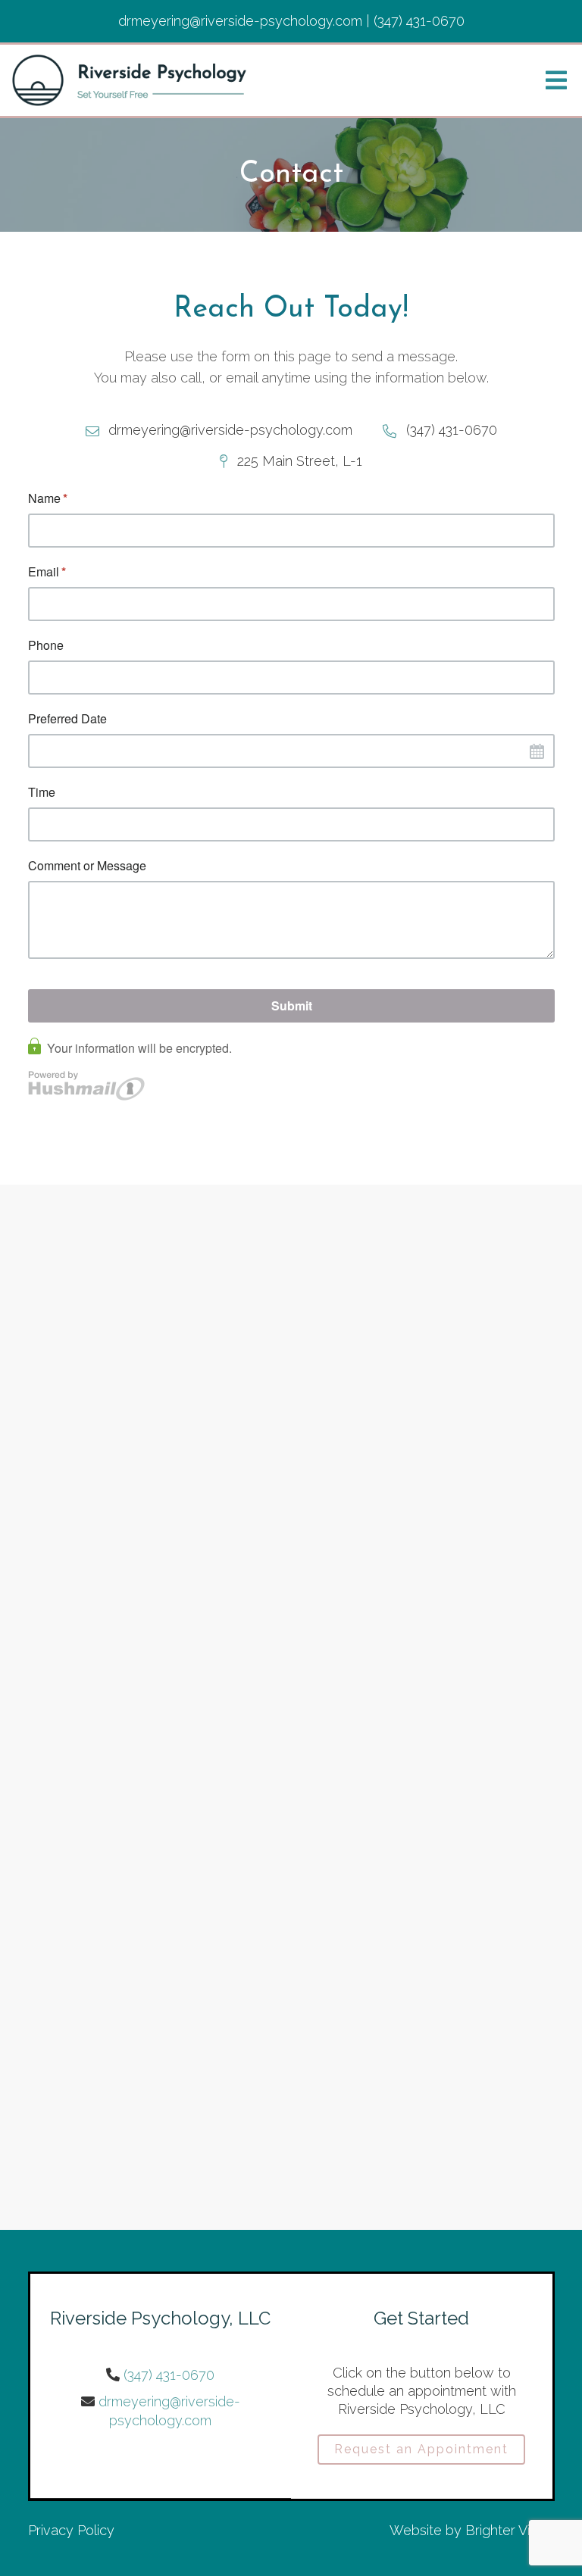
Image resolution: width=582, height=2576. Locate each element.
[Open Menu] (556, 80)
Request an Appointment (421, 2449)
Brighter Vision (510, 2530)
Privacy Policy (71, 2530)
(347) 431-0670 (169, 2375)
